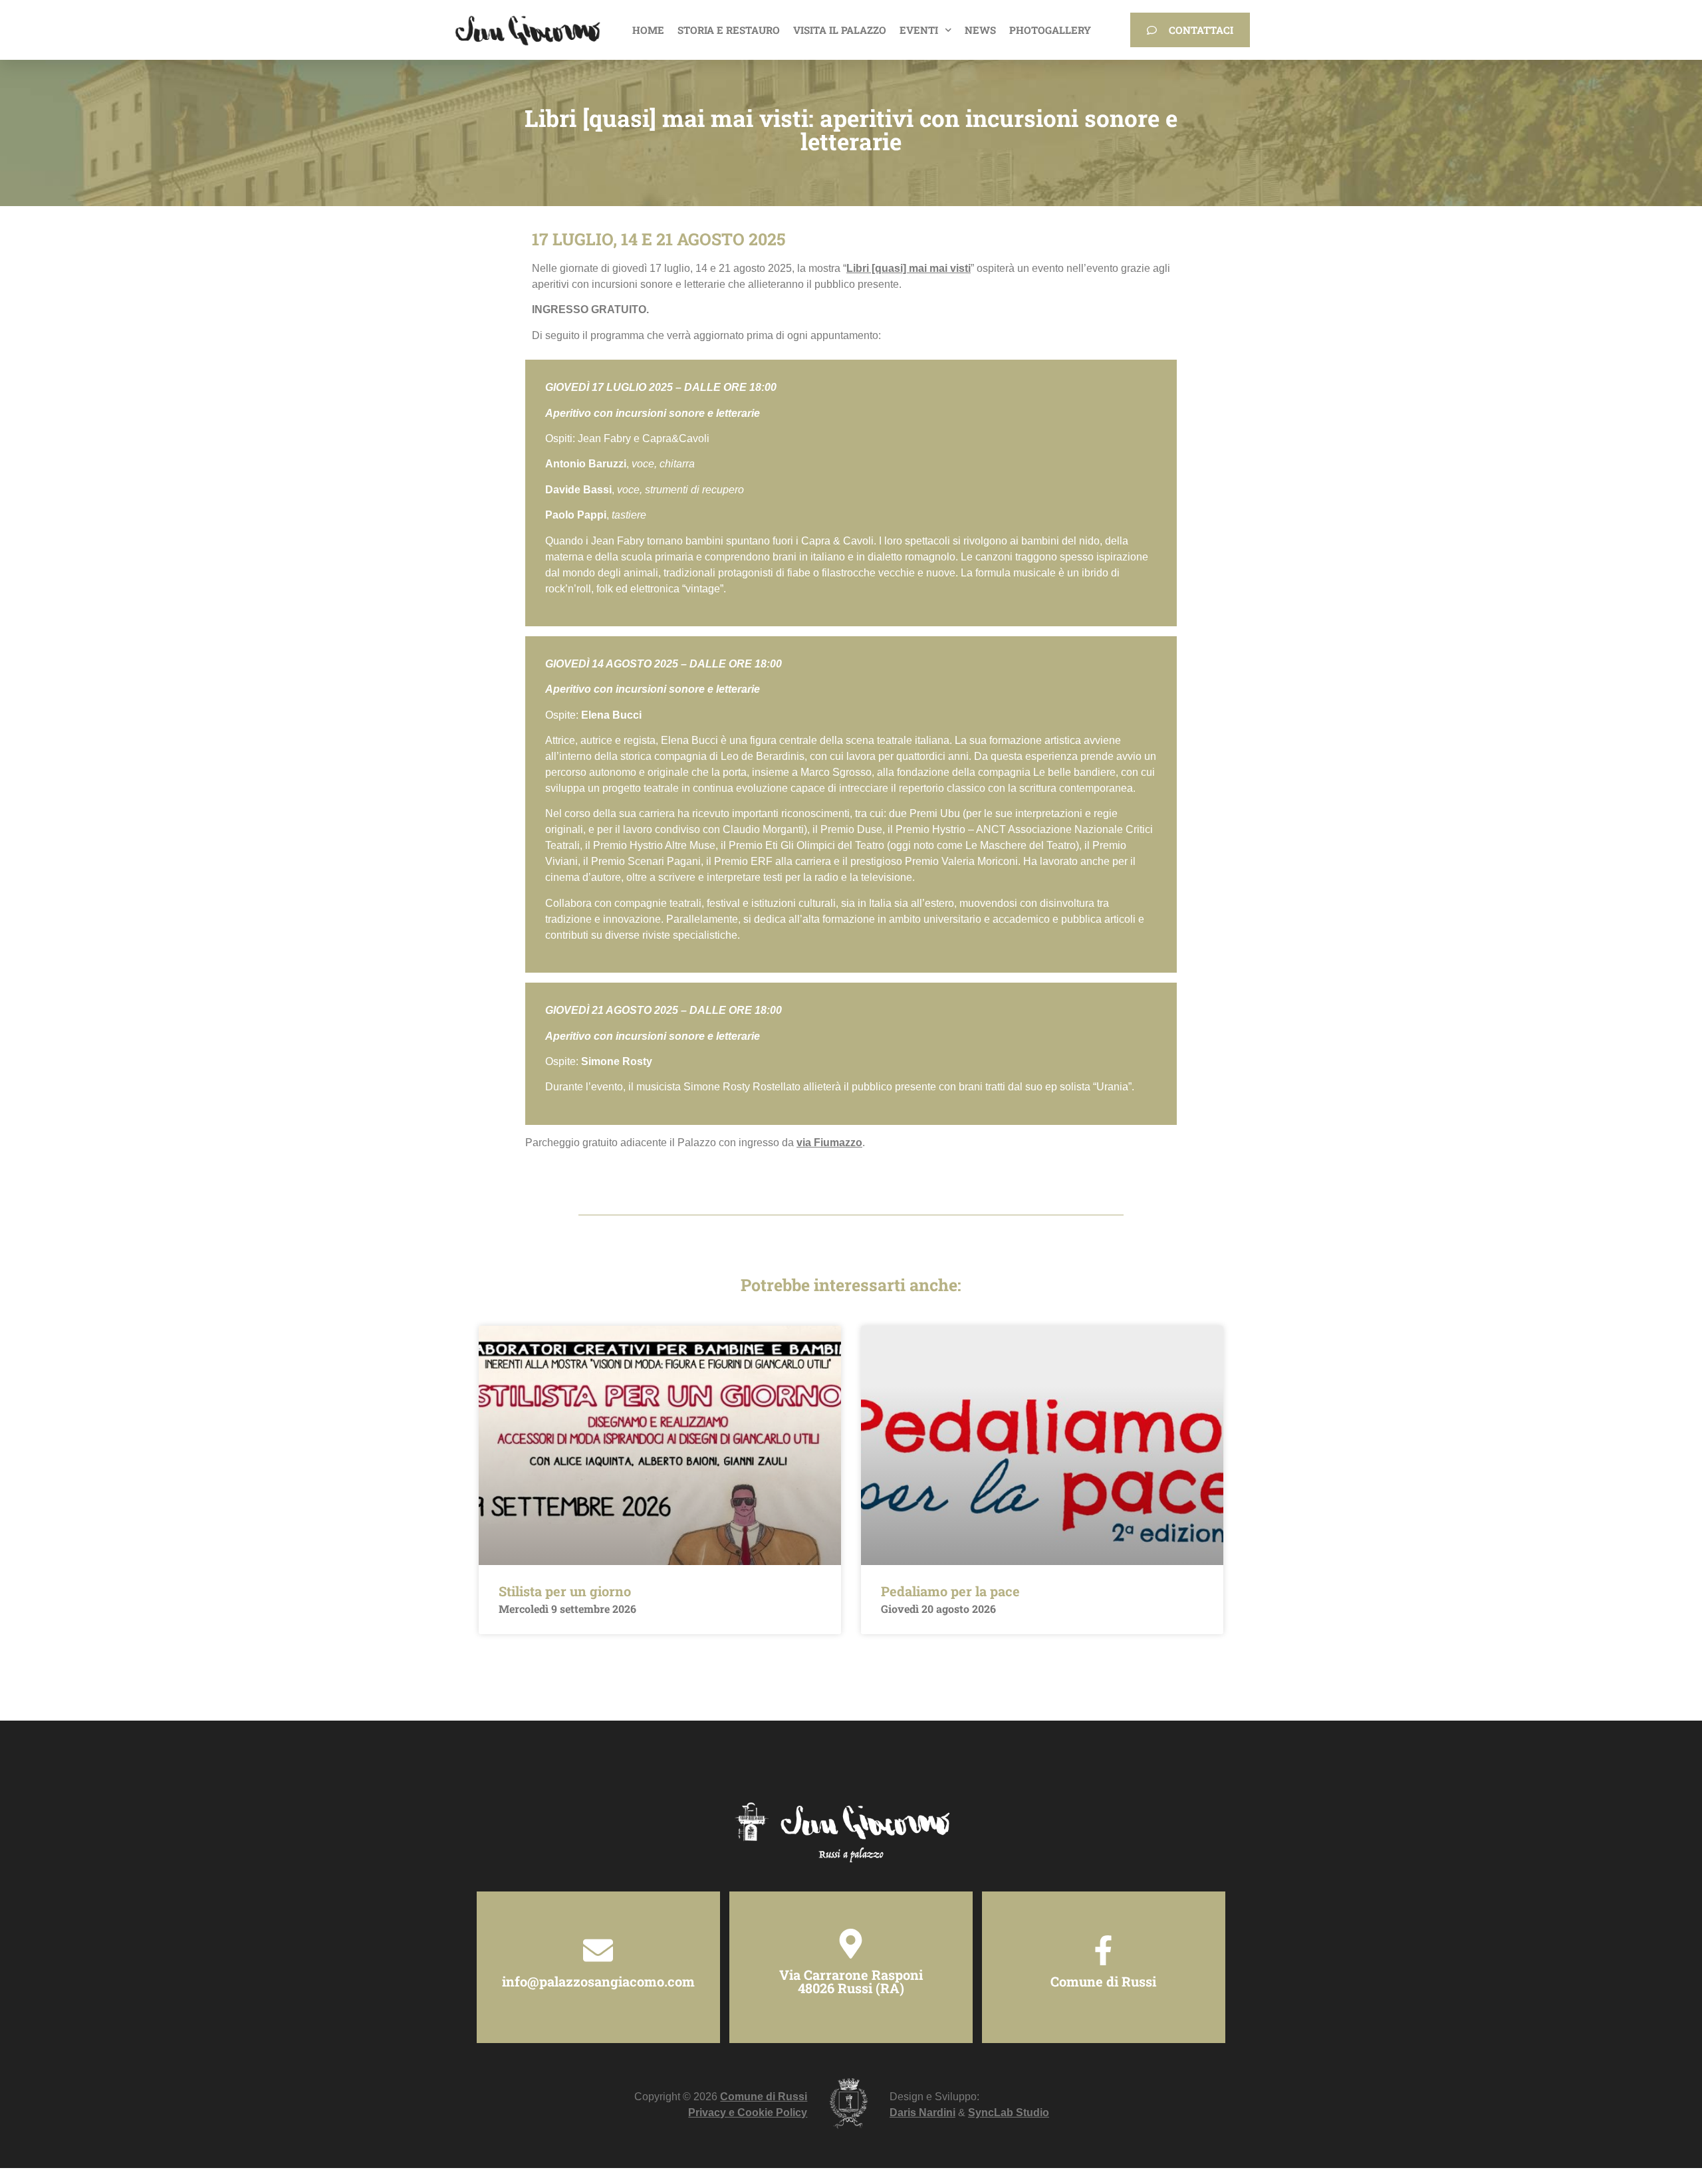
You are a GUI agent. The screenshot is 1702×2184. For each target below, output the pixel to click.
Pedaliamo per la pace (950, 1591)
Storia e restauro (729, 30)
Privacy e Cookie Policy (748, 2113)
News (980, 30)
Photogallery (1050, 30)
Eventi (919, 30)
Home (648, 30)
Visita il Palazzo (840, 30)
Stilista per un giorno (565, 1591)
